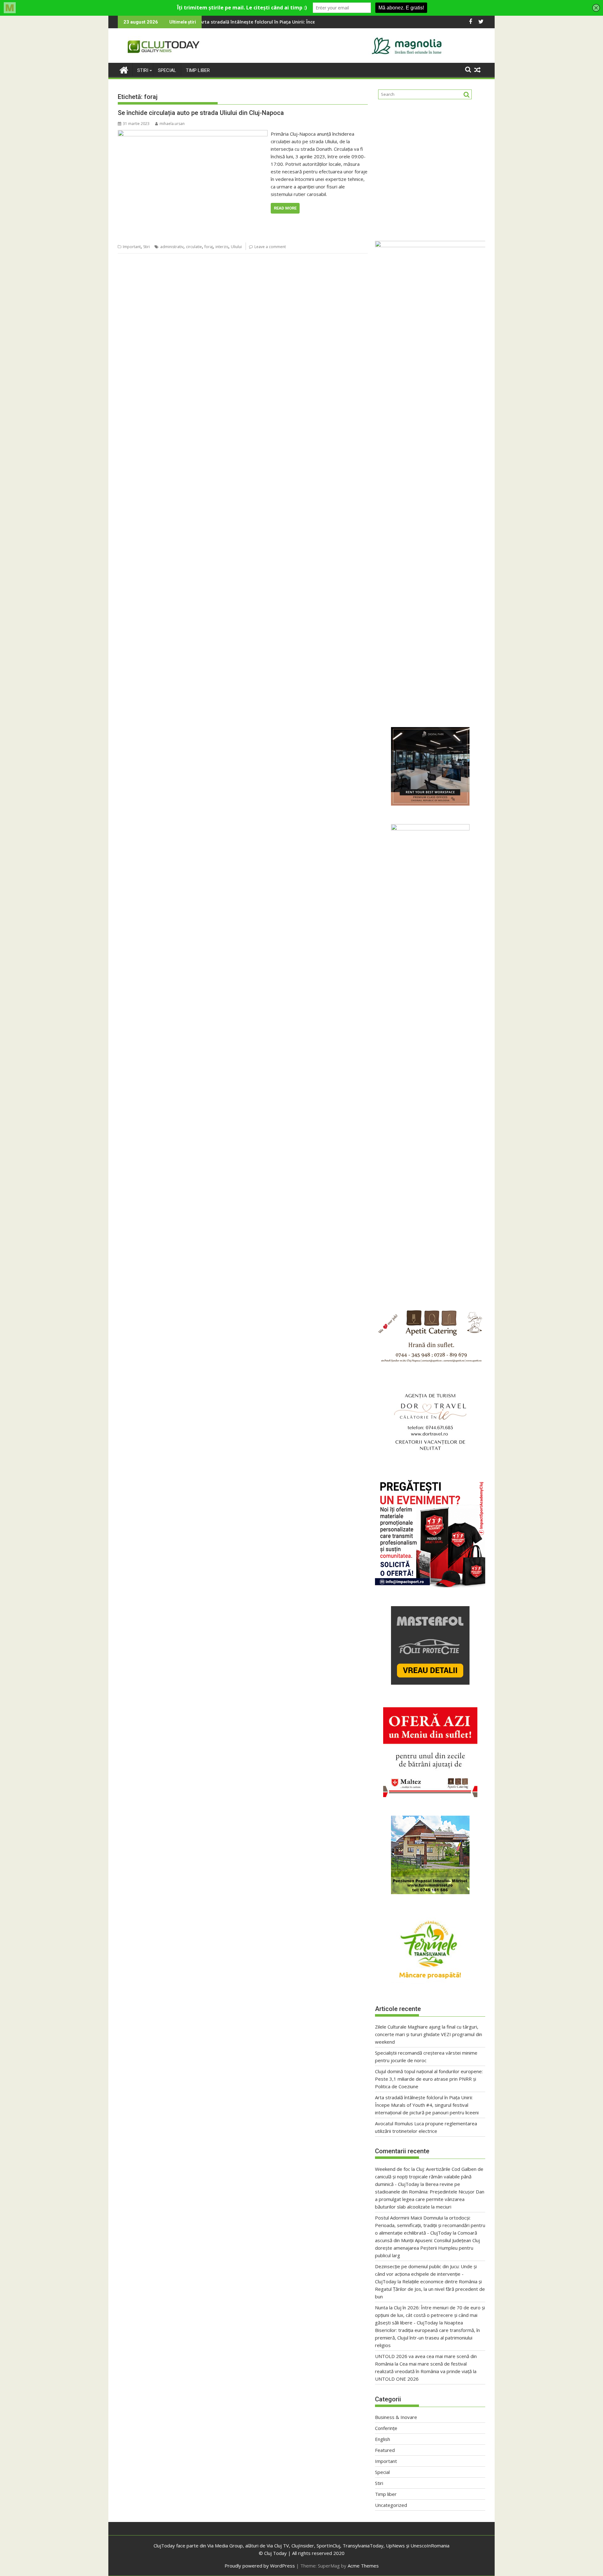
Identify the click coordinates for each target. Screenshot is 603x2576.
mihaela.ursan (172, 124)
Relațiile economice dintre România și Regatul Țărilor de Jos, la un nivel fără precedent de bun (430, 2289)
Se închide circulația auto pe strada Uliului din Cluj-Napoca (201, 113)
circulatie (194, 247)
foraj (209, 247)
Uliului (236, 247)
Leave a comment (270, 247)
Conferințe (386, 2428)
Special (167, 70)
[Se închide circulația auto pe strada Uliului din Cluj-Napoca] (193, 134)
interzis (222, 247)
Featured (385, 2450)
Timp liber (198, 70)
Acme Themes (363, 2566)
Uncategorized (391, 2505)
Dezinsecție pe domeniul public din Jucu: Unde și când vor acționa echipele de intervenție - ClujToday (426, 2274)
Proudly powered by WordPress (260, 2566)
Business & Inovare (396, 2417)
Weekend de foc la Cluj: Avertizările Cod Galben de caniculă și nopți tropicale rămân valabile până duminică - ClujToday (429, 2177)
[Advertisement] (430, 168)
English (383, 2439)
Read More (285, 208)
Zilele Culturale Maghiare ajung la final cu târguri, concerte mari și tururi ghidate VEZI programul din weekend (429, 2034)
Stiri (143, 70)
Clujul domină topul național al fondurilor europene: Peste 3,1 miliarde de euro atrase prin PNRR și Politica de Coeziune (429, 2079)
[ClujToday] (124, 69)
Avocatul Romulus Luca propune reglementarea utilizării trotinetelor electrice (270, 22)
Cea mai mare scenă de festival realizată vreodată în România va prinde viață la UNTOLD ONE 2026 (426, 2371)
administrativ (172, 247)
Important (132, 247)
